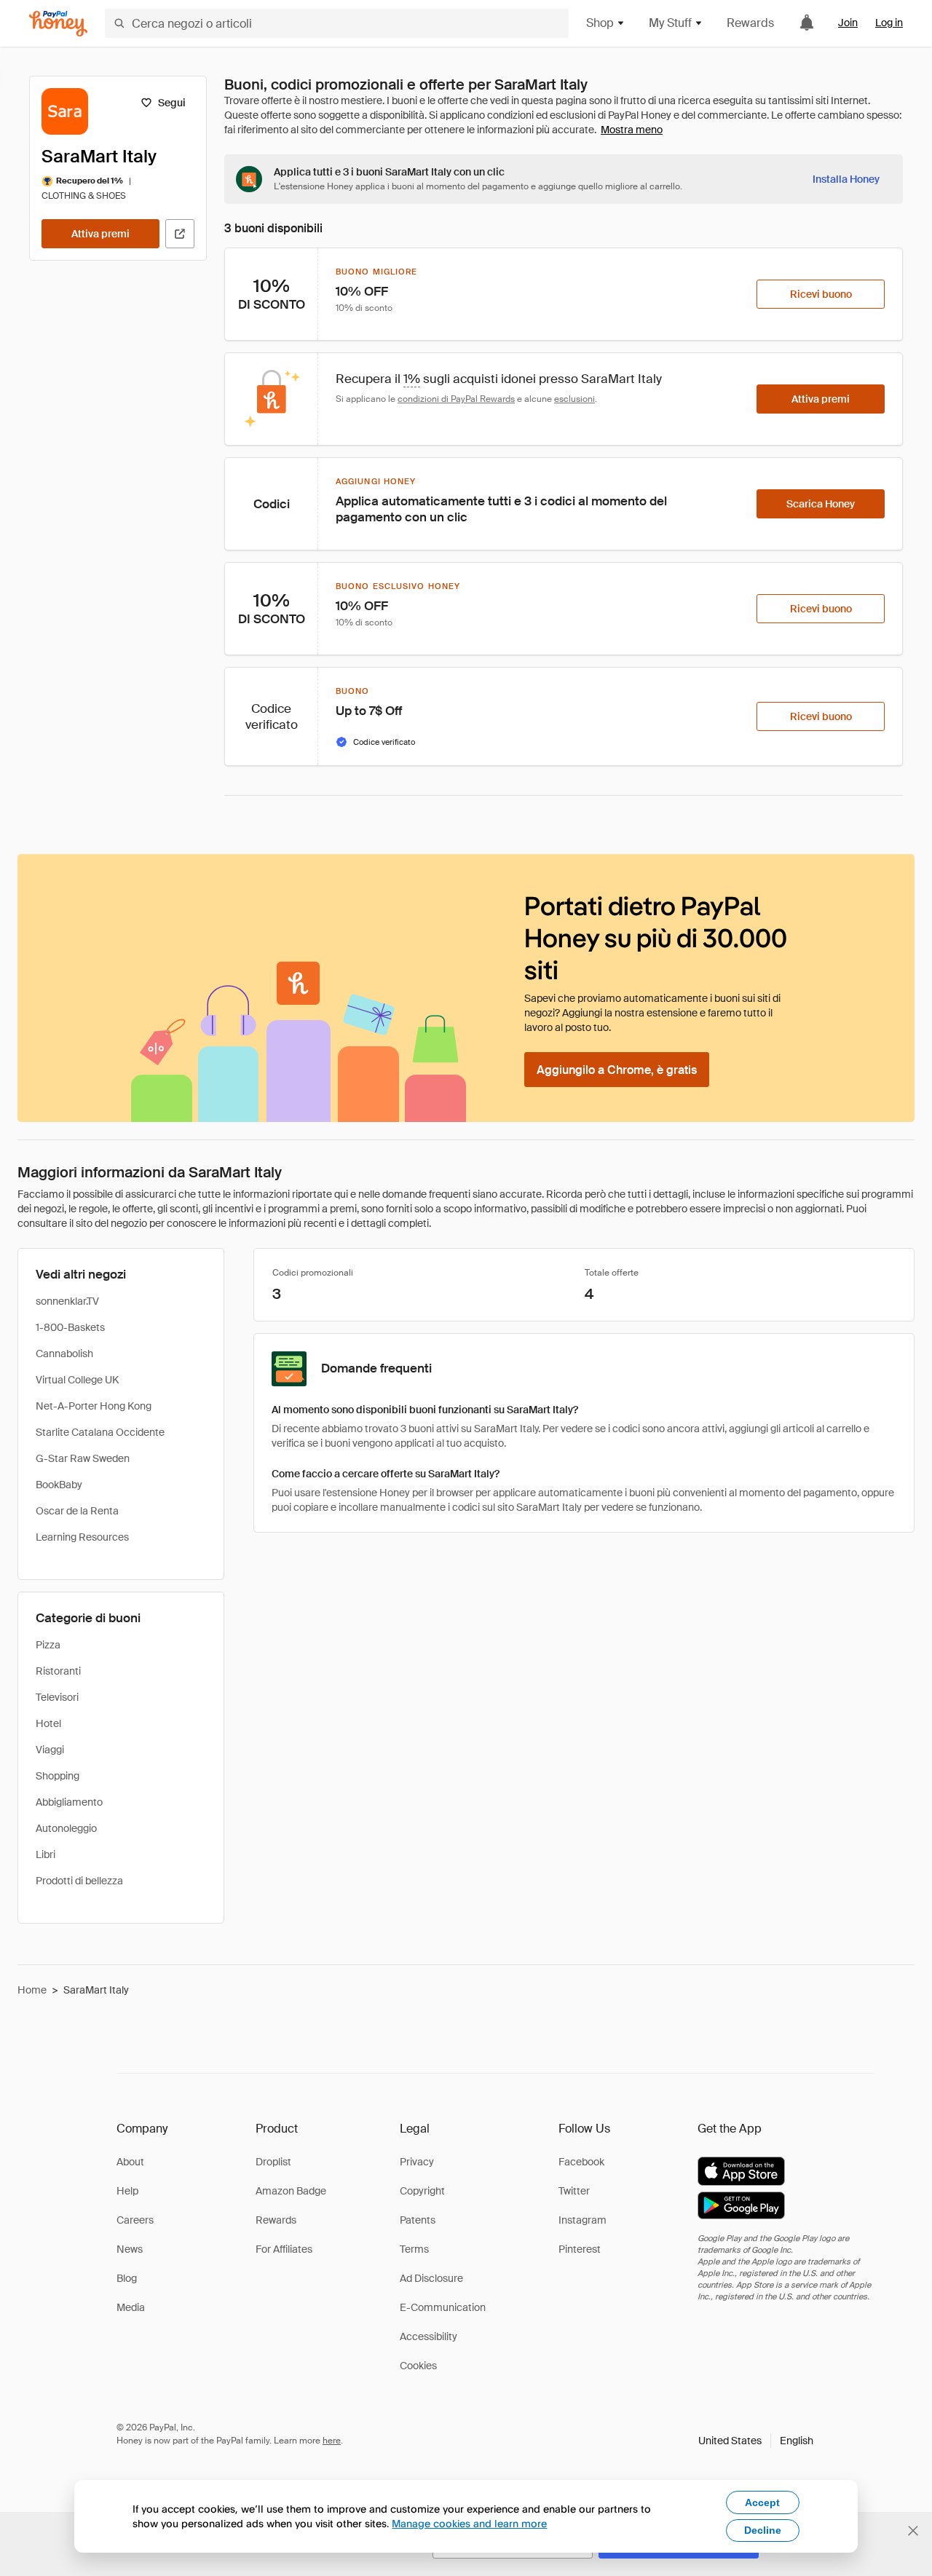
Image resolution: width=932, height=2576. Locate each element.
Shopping (58, 1776)
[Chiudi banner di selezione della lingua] (913, 2531)
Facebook (581, 2162)
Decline (763, 2530)
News (130, 2249)
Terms (414, 2249)
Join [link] (848, 23)
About (130, 2162)
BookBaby (59, 1485)
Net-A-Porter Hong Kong (94, 1406)
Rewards (750, 23)
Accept (762, 2502)
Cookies (418, 2366)
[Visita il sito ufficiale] (180, 234)
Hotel (48, 1723)
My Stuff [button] (670, 23)
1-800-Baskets (70, 1327)
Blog (127, 2278)
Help (127, 2191)
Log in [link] (889, 23)
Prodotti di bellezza (79, 1881)
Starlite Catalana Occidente (100, 1432)
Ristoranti (58, 1671)
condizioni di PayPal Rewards (456, 399)
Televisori (57, 1697)
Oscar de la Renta (77, 1511)
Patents (418, 2220)
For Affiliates (284, 2249)
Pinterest (580, 2249)
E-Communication (443, 2307)
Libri (46, 1854)
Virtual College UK (77, 1380)
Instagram (582, 2220)
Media (131, 2307)
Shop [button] (600, 23)
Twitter (574, 2191)
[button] (756, 2441)
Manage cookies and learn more (469, 2523)
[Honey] (58, 24)
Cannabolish (64, 1354)
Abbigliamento (69, 1802)
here (332, 2441)
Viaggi (50, 1750)
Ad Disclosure (431, 2278)
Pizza (48, 1645)
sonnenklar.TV (67, 1301)
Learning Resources (82, 1537)
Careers (135, 2220)
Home (32, 1990)
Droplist (273, 2162)
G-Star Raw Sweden (83, 1458)
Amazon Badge (291, 2191)
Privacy (417, 2162)
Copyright (422, 2191)
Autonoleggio (66, 1828)
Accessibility (429, 2336)
